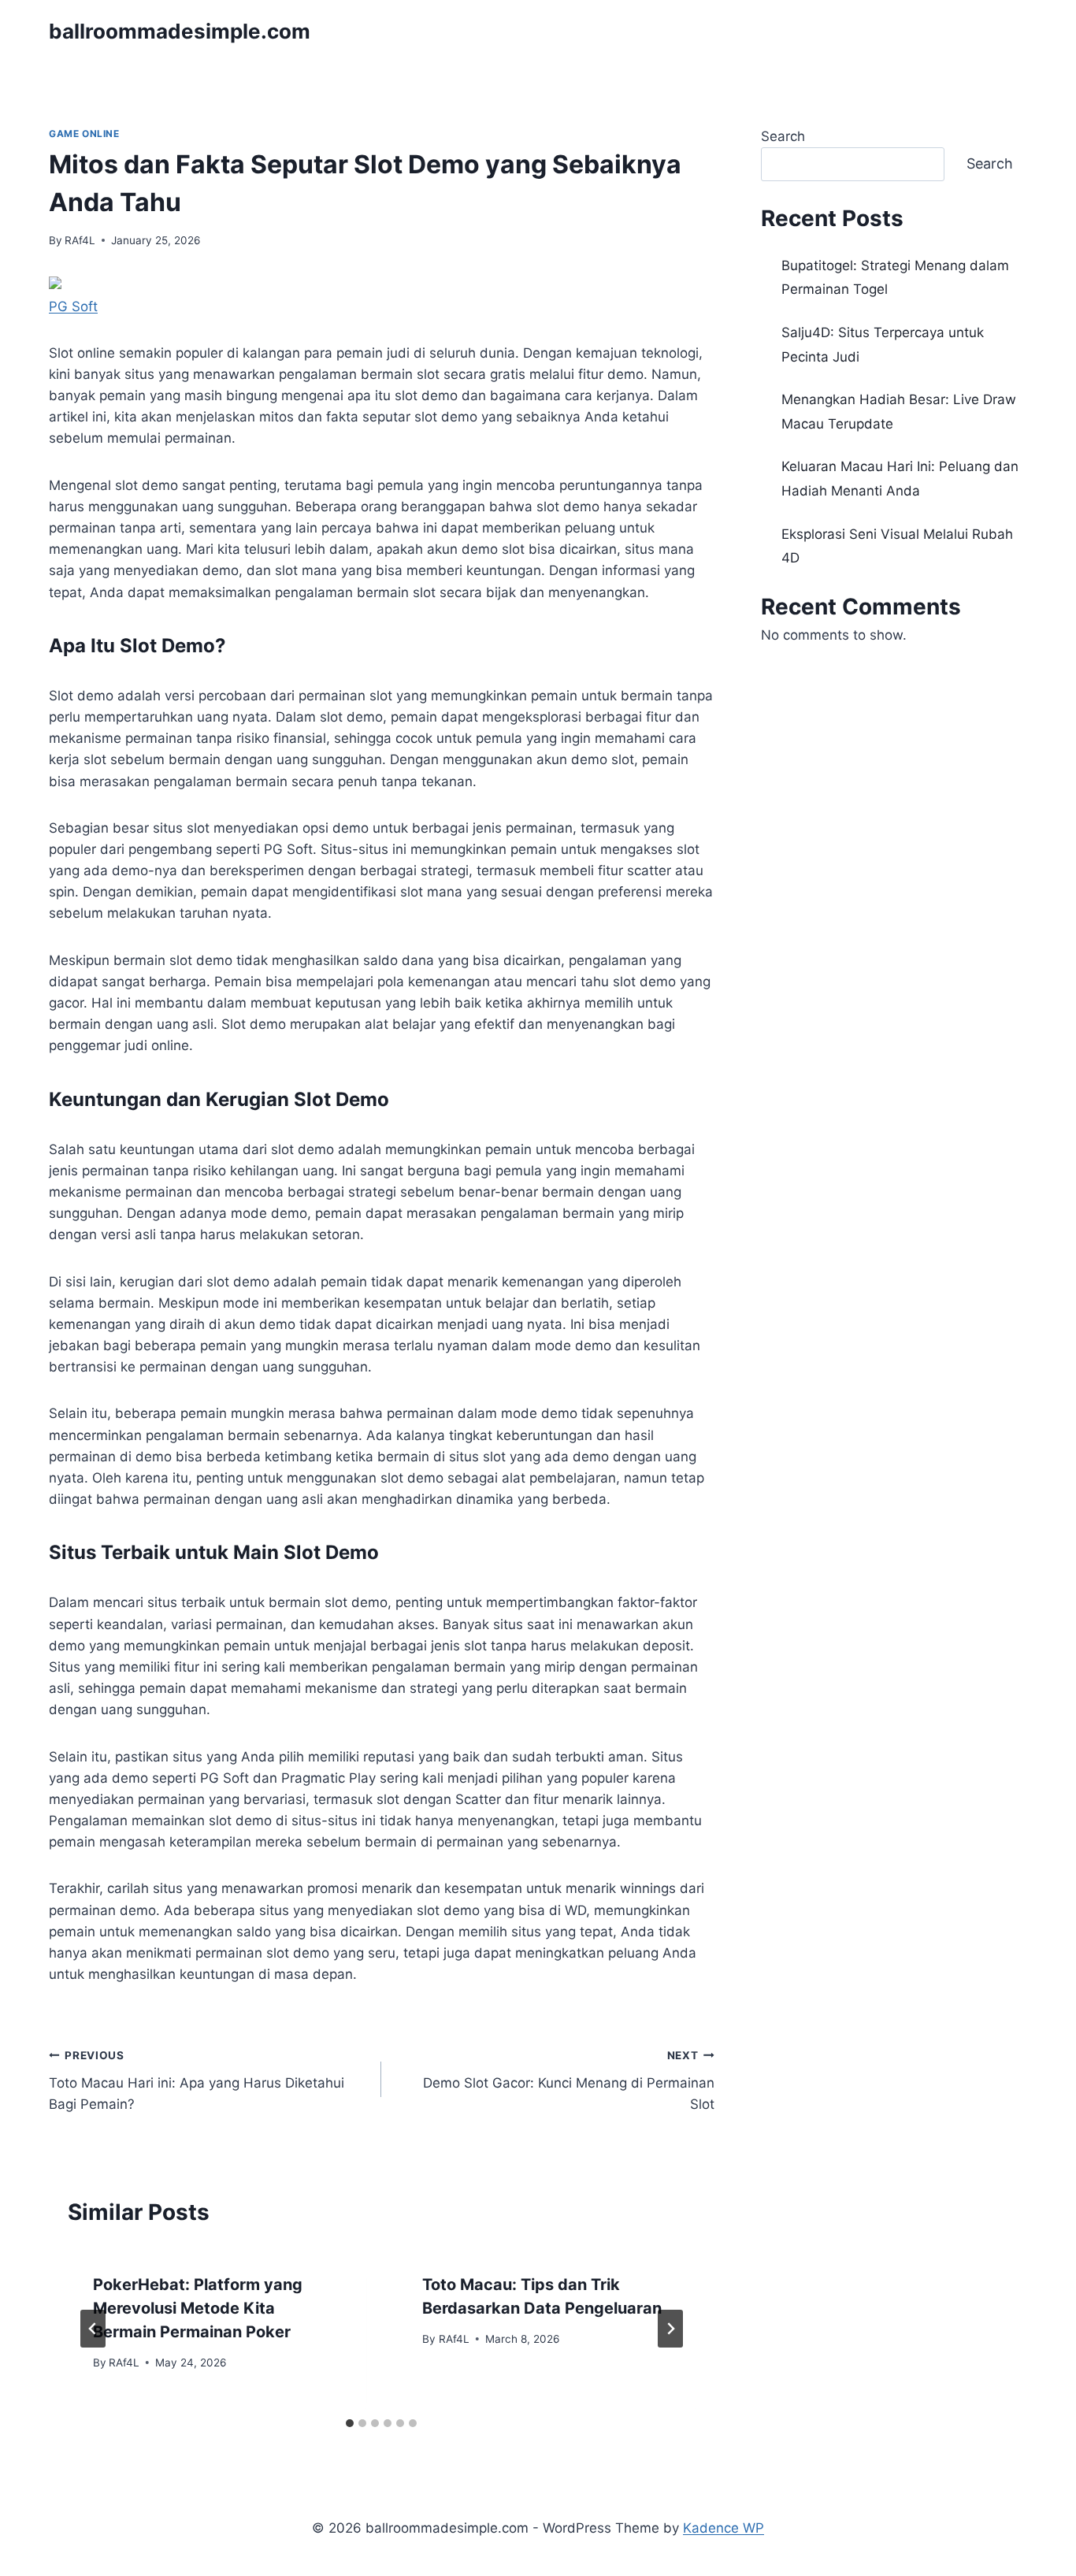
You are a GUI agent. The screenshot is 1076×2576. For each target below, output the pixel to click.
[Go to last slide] (93, 2329)
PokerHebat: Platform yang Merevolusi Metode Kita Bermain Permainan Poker (198, 2308)
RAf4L (80, 240)
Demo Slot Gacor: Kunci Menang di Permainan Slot (568, 2080)
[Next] (670, 2329)
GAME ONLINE (84, 134)
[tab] (350, 2423)
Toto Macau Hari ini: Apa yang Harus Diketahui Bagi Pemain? (197, 2080)
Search (783, 136)
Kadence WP (724, 2528)
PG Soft (73, 306)
